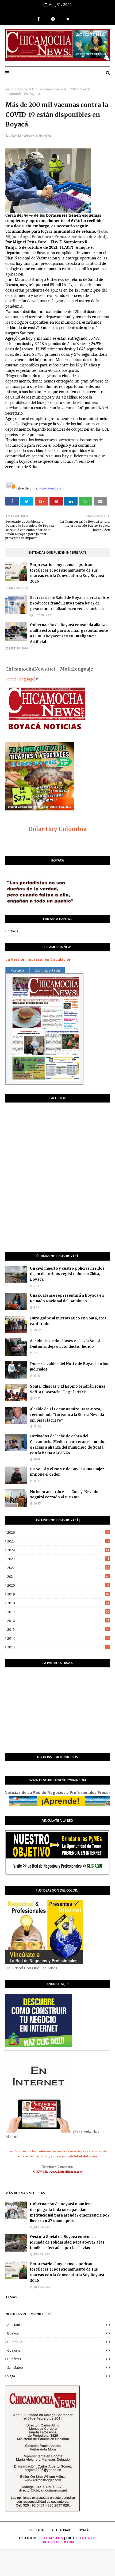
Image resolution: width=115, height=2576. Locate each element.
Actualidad (61, 2530)
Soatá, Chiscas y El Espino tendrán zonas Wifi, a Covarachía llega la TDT (68, 1389)
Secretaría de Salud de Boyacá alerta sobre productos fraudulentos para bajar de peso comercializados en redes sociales (70, 603)
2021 (58, 1576)
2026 (58, 1532)
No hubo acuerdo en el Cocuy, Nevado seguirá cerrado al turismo (64, 1495)
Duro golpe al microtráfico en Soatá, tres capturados (68, 1321)
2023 (58, 1559)
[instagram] (53, 19)
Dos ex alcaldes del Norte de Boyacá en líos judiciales (70, 1367)
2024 (58, 1550)
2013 (58, 1647)
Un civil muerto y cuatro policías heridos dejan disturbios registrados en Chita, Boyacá (67, 1274)
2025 (58, 1541)
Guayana (58, 2350)
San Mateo (58, 2368)
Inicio (9, 89)
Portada (12, 931)
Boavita (58, 2333)
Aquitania (58, 2325)
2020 (58, 1585)
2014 (58, 1638)
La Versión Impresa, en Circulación (38, 959)
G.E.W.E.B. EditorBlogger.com (69, 2540)
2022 (58, 1568)
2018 (58, 1603)
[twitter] (68, 19)
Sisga (58, 2376)
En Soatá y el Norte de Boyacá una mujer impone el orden (67, 1472)
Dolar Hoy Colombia (57, 829)
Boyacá (83, 2530)
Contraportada (47, 970)
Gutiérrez (58, 2359)
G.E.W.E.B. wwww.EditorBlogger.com (58, 2172)
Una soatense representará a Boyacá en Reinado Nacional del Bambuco (67, 1298)
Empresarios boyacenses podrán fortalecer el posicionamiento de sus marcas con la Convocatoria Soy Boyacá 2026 (67, 573)
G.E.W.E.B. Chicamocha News (30, 135)
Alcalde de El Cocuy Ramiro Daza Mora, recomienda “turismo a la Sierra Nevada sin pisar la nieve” (67, 1415)
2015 (58, 1629)
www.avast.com (51, 488)
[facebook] (39, 19)
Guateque (58, 2342)
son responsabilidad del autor (74, 2156)
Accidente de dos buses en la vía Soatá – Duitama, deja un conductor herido (67, 1344)
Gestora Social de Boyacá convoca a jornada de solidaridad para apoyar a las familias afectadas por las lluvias (67, 2242)
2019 (58, 1594)
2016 (58, 1621)
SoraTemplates (50, 2538)
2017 (58, 1612)
